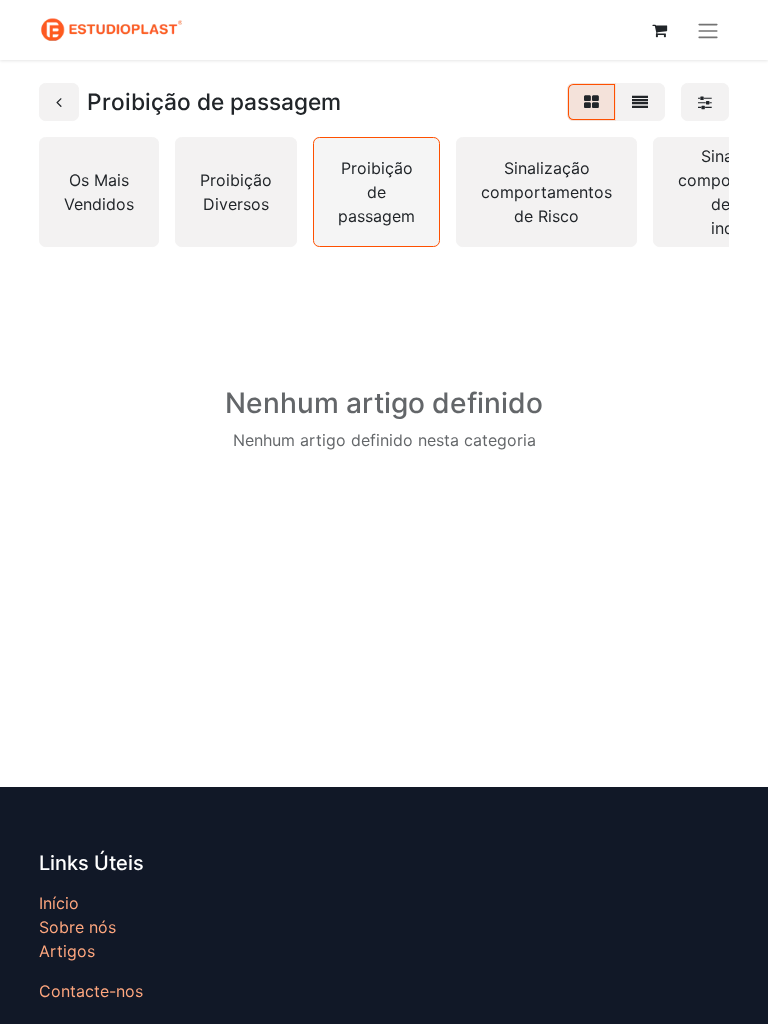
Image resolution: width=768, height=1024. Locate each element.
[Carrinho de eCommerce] (659, 30)
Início (59, 903)
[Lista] (640, 102)
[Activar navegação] (708, 30)
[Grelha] (591, 102)
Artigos (67, 951)
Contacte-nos (91, 991)
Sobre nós (77, 927)
